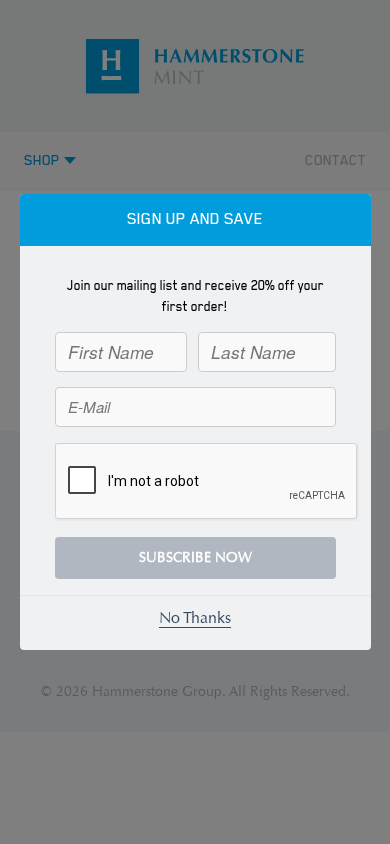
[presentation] (207, 482)
